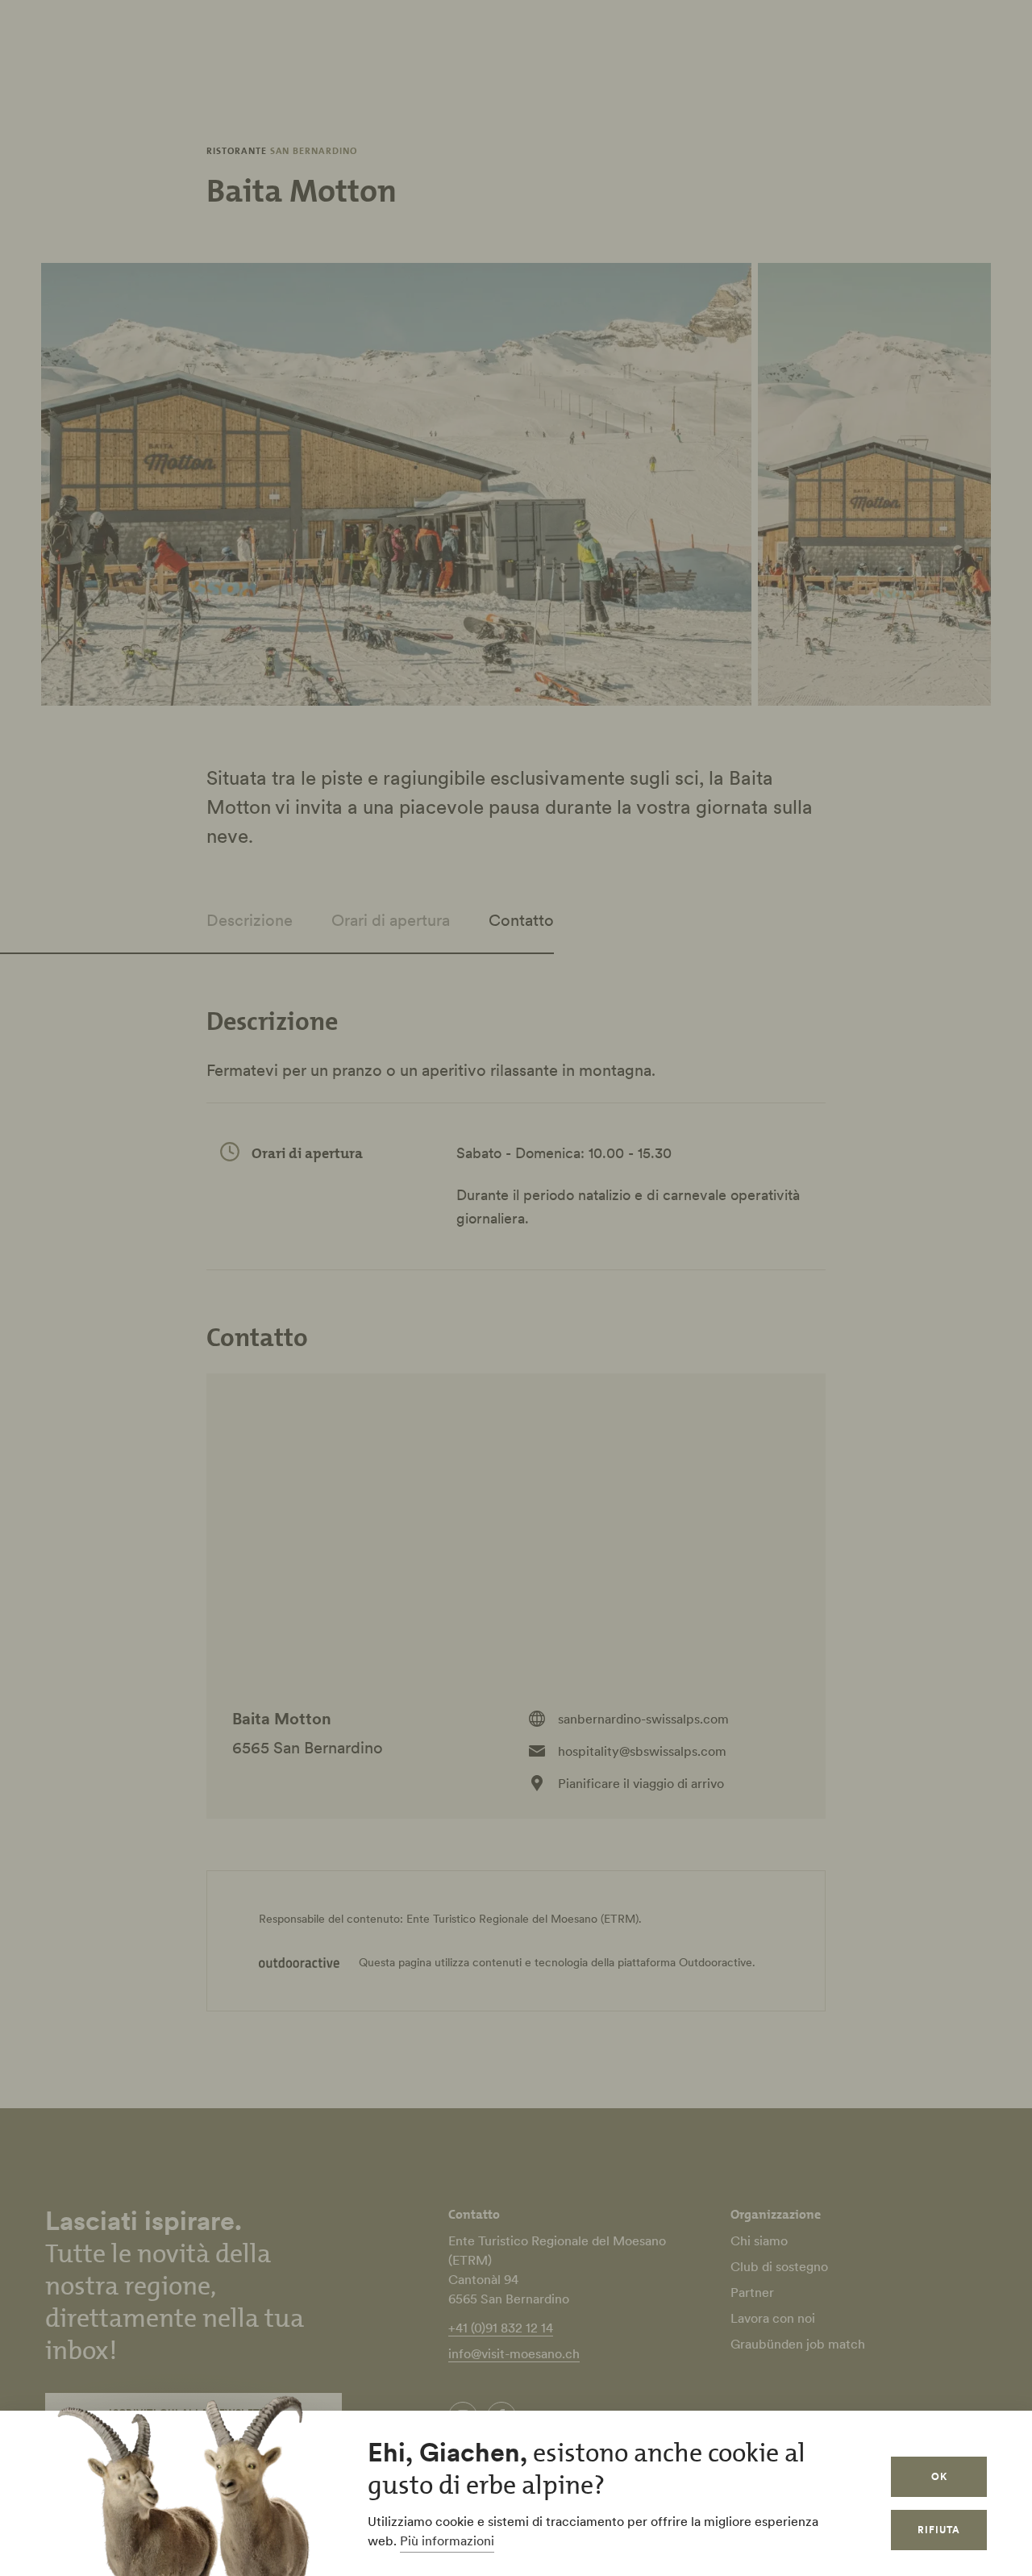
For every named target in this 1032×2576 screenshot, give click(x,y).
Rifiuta (939, 2530)
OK (939, 2476)
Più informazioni (447, 2541)
